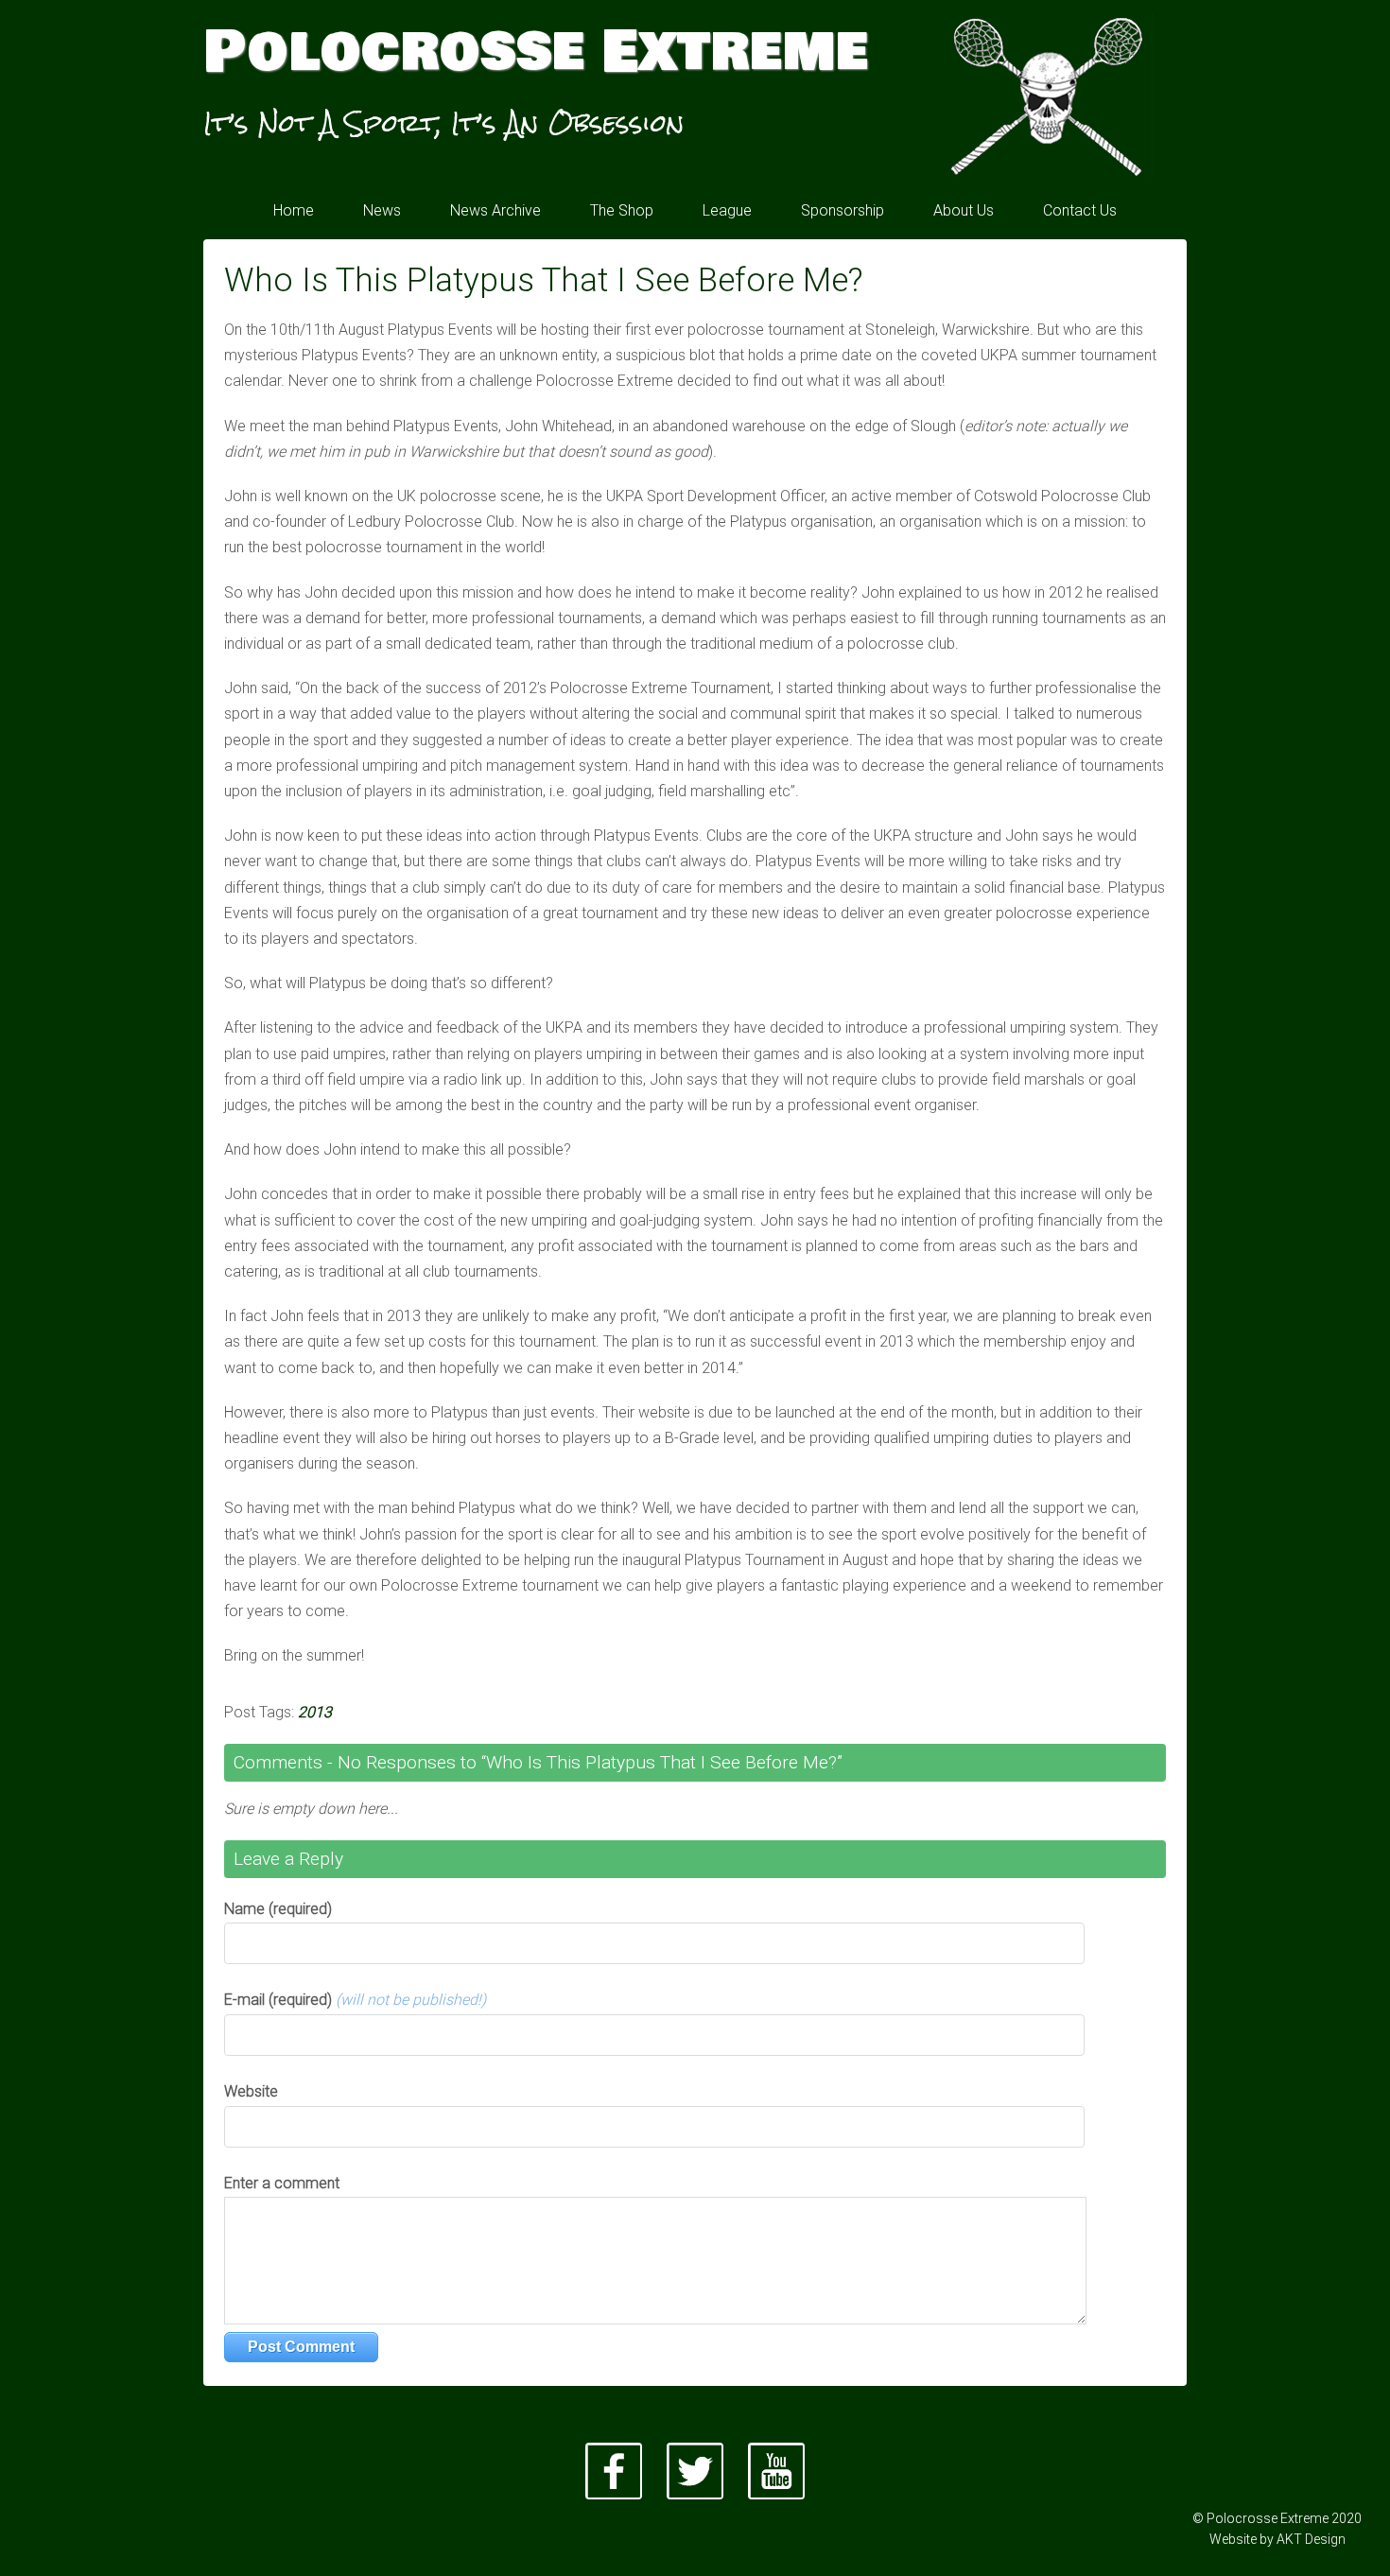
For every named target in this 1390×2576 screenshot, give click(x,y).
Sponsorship (843, 210)
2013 (315, 1712)
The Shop (622, 210)
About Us (964, 210)
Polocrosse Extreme (536, 52)
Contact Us (1080, 210)
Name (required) (278, 1909)
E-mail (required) (355, 2000)
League (727, 210)
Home (294, 210)
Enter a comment (282, 2183)
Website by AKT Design (1277, 2539)
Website (251, 2091)
